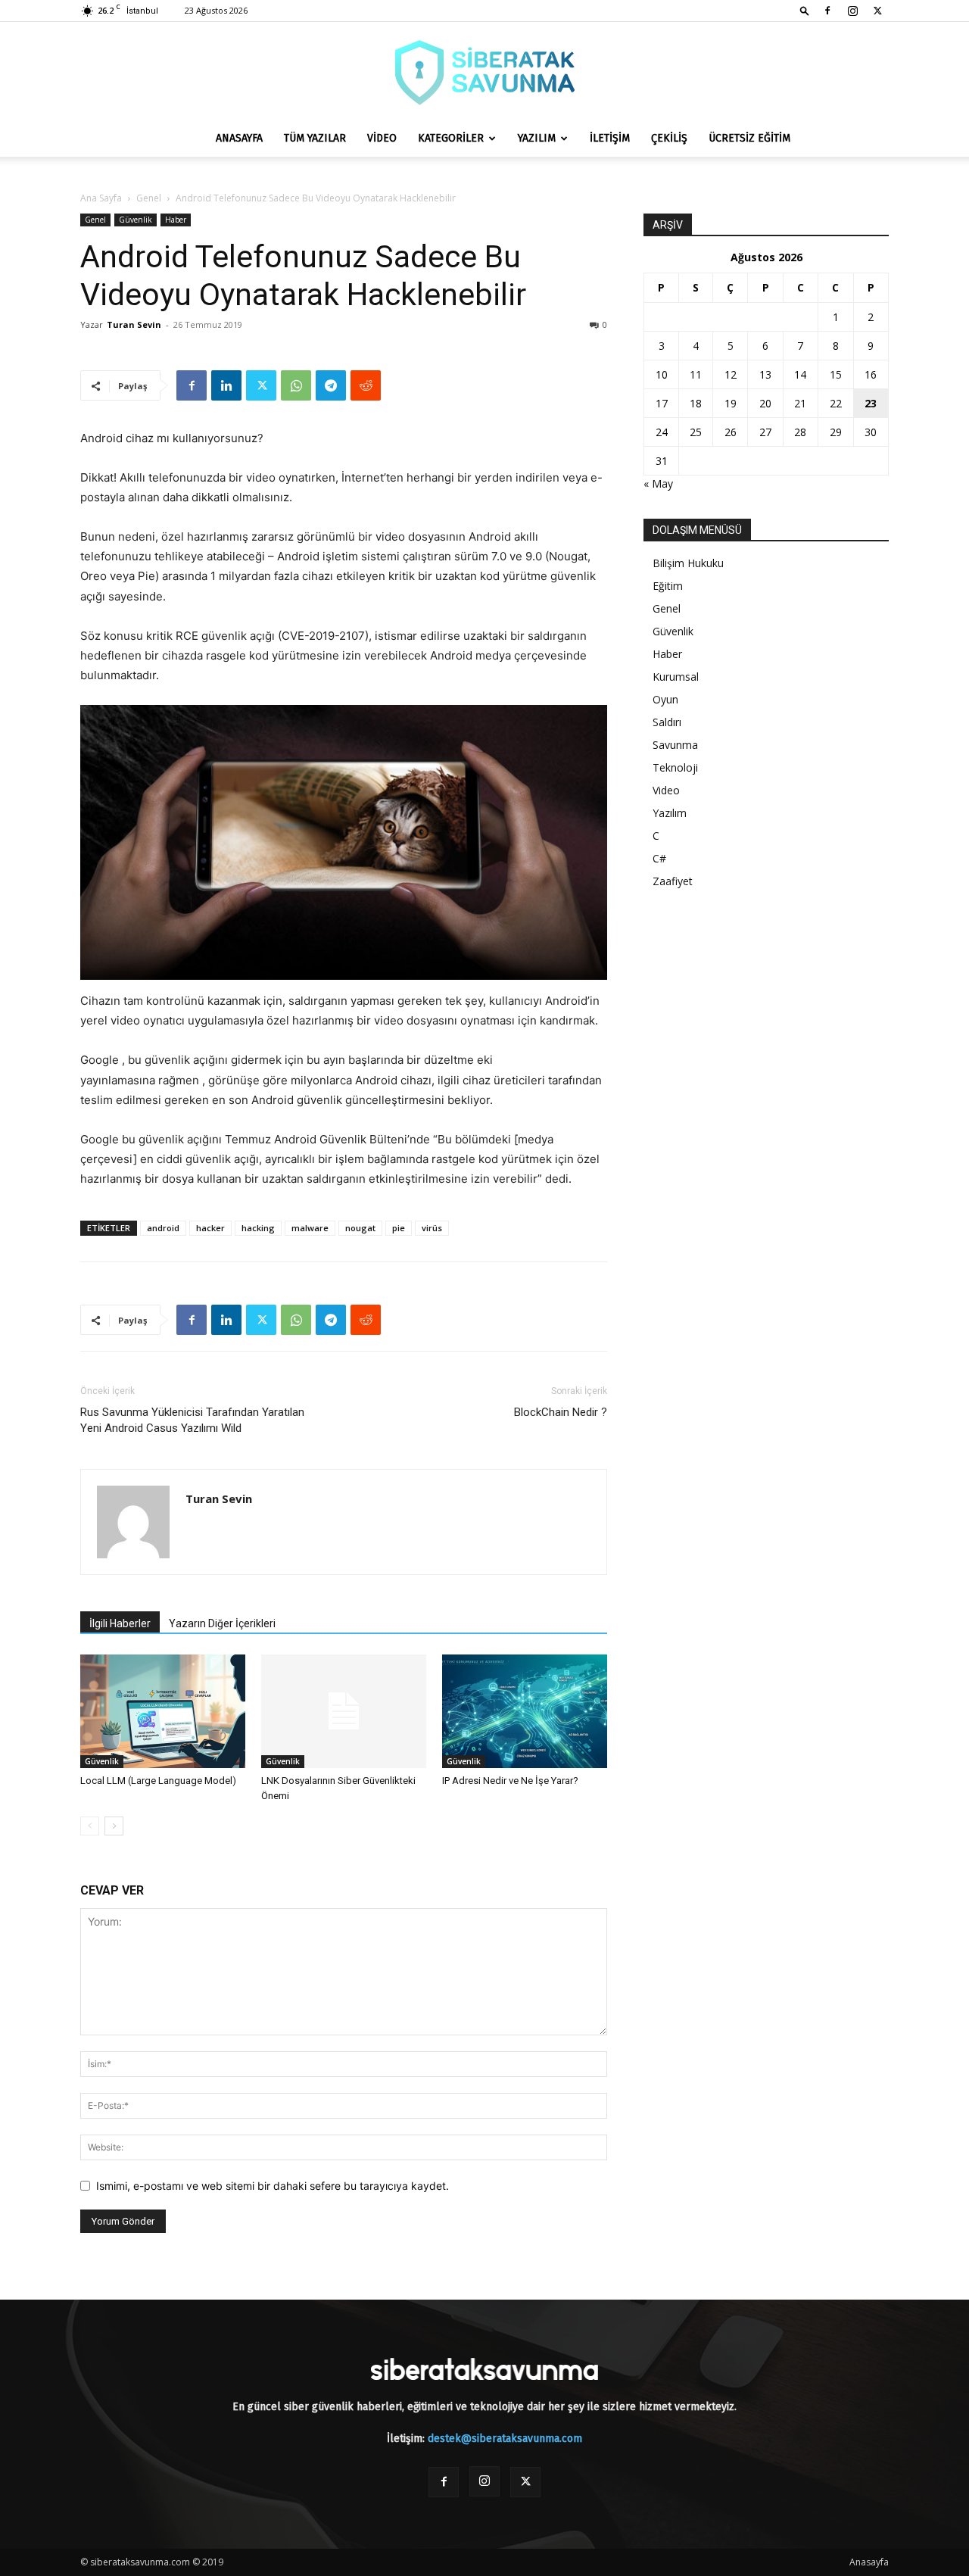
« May (658, 483)
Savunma (675, 745)
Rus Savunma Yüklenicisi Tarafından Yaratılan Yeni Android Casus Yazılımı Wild (192, 1420)
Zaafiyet (673, 881)
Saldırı (667, 722)
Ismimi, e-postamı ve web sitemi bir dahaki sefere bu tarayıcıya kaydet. (273, 2186)
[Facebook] (827, 11)
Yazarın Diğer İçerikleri (222, 1623)
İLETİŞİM (610, 138)
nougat (360, 1228)
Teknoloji (675, 767)
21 (800, 403)
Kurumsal (676, 677)
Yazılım (670, 813)
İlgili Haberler (120, 1623)
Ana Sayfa (101, 198)
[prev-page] (90, 1826)
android (163, 1228)
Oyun (665, 699)
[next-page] (114, 1826)
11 (696, 374)
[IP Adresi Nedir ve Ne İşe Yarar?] (525, 1711)
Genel (149, 198)
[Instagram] (852, 11)
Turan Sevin (134, 324)
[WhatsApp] (296, 385)
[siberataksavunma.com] (484, 72)
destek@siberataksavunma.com (505, 2439)
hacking (258, 1228)
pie (399, 1228)
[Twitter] (877, 11)
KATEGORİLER (451, 138)
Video (666, 790)
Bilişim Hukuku (688, 563)
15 (836, 374)
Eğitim (668, 586)
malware (310, 1228)
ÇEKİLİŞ (669, 138)
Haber (176, 220)
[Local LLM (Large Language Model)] (163, 1711)
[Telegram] (331, 385)
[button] (805, 10)
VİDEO (382, 138)
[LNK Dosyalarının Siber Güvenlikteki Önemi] (344, 1711)
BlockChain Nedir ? (561, 1412)
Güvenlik (136, 220)
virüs (432, 1228)
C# (659, 858)
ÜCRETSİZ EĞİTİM (749, 138)
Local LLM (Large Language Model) (158, 1781)
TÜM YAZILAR (315, 138)
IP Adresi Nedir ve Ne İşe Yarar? (510, 1781)
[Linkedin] (226, 385)
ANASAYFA (239, 138)
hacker (210, 1228)
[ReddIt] (366, 385)
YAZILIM (537, 138)
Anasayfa (869, 2562)
